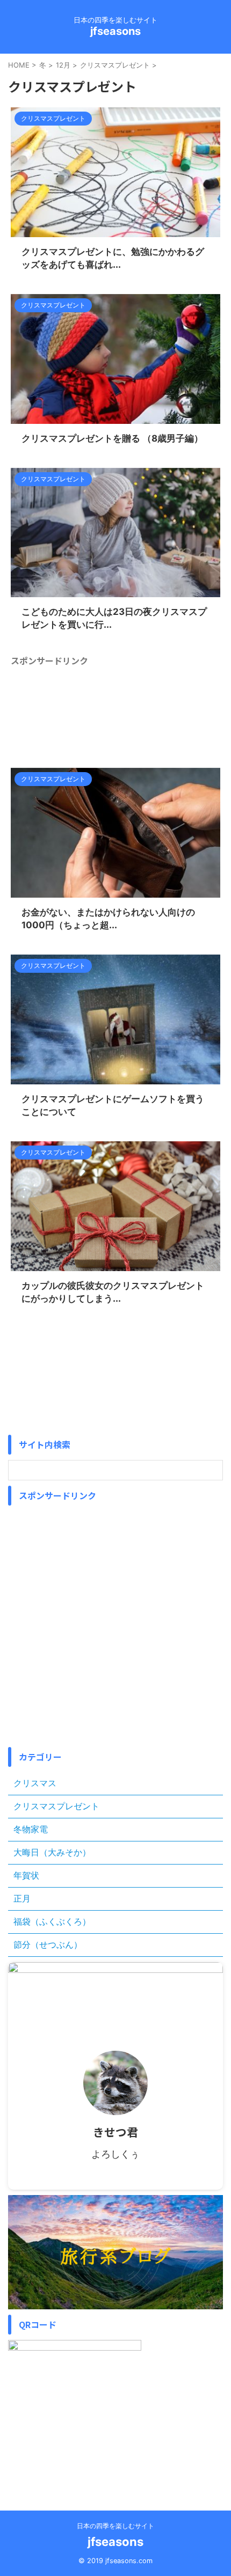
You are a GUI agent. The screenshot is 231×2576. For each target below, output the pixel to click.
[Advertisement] (115, 708)
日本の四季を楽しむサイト (115, 2526)
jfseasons (115, 31)
